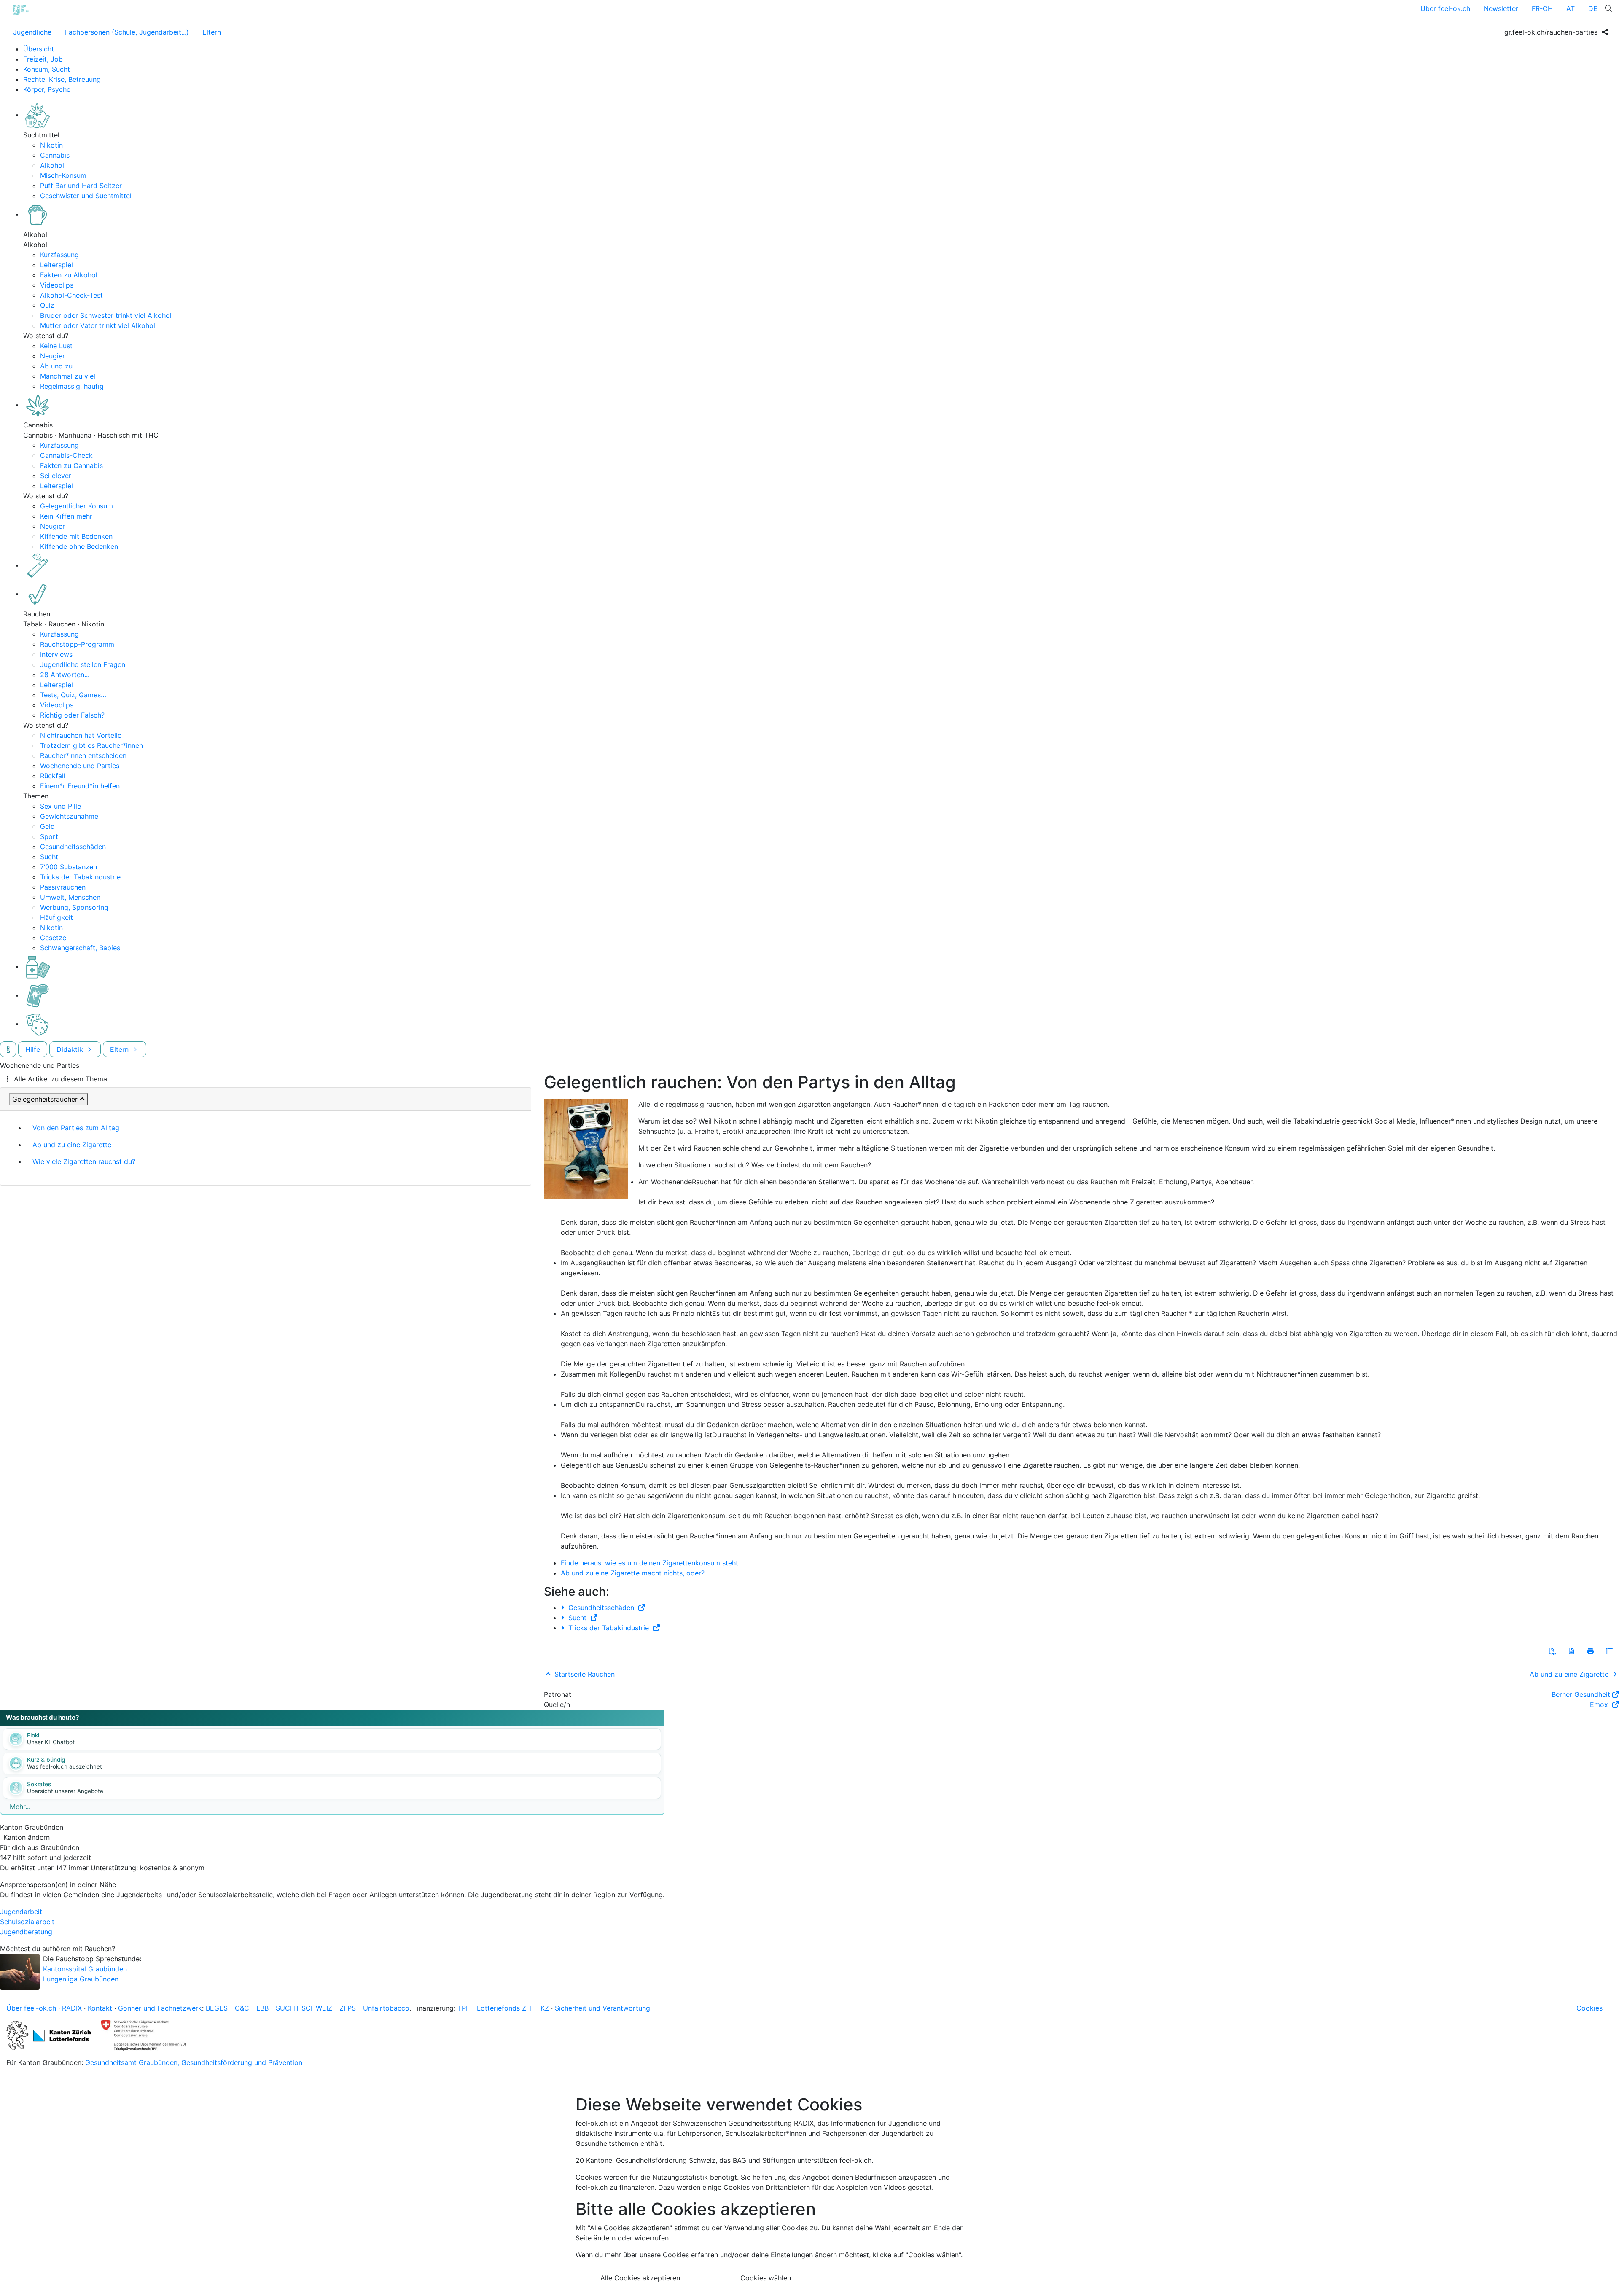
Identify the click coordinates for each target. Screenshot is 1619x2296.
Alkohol (52, 165)
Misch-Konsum (63, 175)
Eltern (212, 32)
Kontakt (100, 2008)
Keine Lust (56, 346)
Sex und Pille (61, 806)
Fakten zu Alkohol (69, 275)
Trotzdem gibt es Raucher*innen (91, 745)
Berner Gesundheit (1581, 1694)
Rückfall (53, 776)
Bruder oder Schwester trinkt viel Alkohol (106, 315)
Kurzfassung (59, 255)
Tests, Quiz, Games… (73, 695)
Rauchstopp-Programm (77, 644)
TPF (464, 2008)
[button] (1552, 1651)
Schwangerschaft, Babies (80, 948)
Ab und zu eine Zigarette (72, 1145)
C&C (242, 2008)
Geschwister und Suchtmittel (86, 196)
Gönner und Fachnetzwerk (160, 2008)
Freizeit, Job (43, 59)
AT (1571, 8)
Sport (49, 836)
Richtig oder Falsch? (72, 715)
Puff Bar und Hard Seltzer (81, 186)
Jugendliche (32, 32)
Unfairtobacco (386, 2008)
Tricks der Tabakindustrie (80, 877)
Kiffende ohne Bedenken (79, 546)
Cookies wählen (766, 2278)
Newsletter (1501, 8)
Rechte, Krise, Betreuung (62, 79)
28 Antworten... (65, 675)
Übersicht (39, 49)
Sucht (49, 857)
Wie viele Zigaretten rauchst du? (84, 1161)
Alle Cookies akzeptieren (640, 2278)
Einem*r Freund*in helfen (80, 786)
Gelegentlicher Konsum (77, 506)
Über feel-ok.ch (1445, 8)
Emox (1600, 1705)
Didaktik (71, 1049)
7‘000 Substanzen (69, 867)
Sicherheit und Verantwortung (602, 2008)
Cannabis (55, 155)
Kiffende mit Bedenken (76, 536)
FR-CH (1542, 8)
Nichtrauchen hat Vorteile (81, 735)
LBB (262, 2008)
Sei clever (56, 476)
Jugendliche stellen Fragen (83, 664)
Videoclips (57, 285)
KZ (545, 2008)
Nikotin (51, 145)
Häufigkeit (56, 917)
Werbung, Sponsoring (74, 907)
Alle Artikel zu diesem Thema (61, 1079)
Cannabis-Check (66, 455)
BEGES (217, 2008)
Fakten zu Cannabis (71, 465)
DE (1593, 8)
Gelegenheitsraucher (45, 1099)
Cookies (1589, 2008)
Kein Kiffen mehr (66, 516)
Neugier (52, 356)
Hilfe (33, 1049)
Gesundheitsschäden (73, 847)
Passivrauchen (63, 887)
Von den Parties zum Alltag (76, 1128)
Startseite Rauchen (584, 1674)
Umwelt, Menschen (70, 897)
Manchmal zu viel (68, 376)
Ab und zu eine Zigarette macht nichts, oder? (633, 1573)
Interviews (56, 654)
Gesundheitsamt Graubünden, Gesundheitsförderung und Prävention (194, 2062)
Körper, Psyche (47, 89)
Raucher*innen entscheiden (83, 755)
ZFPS (348, 2008)
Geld (47, 826)
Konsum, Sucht (47, 69)
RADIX (72, 2008)
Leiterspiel (56, 265)
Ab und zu (56, 366)
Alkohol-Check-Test (71, 295)
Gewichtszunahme (69, 816)
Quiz (47, 305)
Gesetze (53, 938)
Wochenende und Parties (80, 766)
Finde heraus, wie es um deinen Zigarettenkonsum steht (649, 1563)
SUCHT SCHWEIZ (304, 2008)
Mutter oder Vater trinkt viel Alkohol (98, 325)
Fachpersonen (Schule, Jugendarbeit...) (127, 32)
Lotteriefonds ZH (504, 2008)
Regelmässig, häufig (72, 386)
